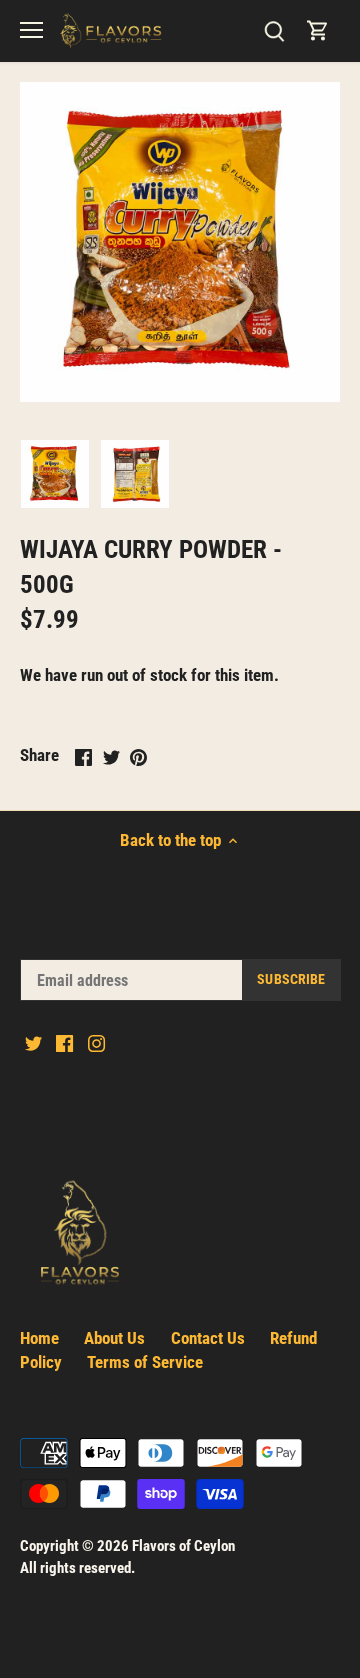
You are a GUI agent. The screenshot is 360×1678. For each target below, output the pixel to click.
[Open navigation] (31, 30)
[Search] (274, 30)
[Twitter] (33, 1043)
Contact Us (208, 1338)
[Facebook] (64, 1043)
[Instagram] (96, 1043)
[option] (55, 474)
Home (39, 1338)
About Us (114, 1338)
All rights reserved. (77, 1568)
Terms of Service (145, 1362)
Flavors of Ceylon (183, 1546)
